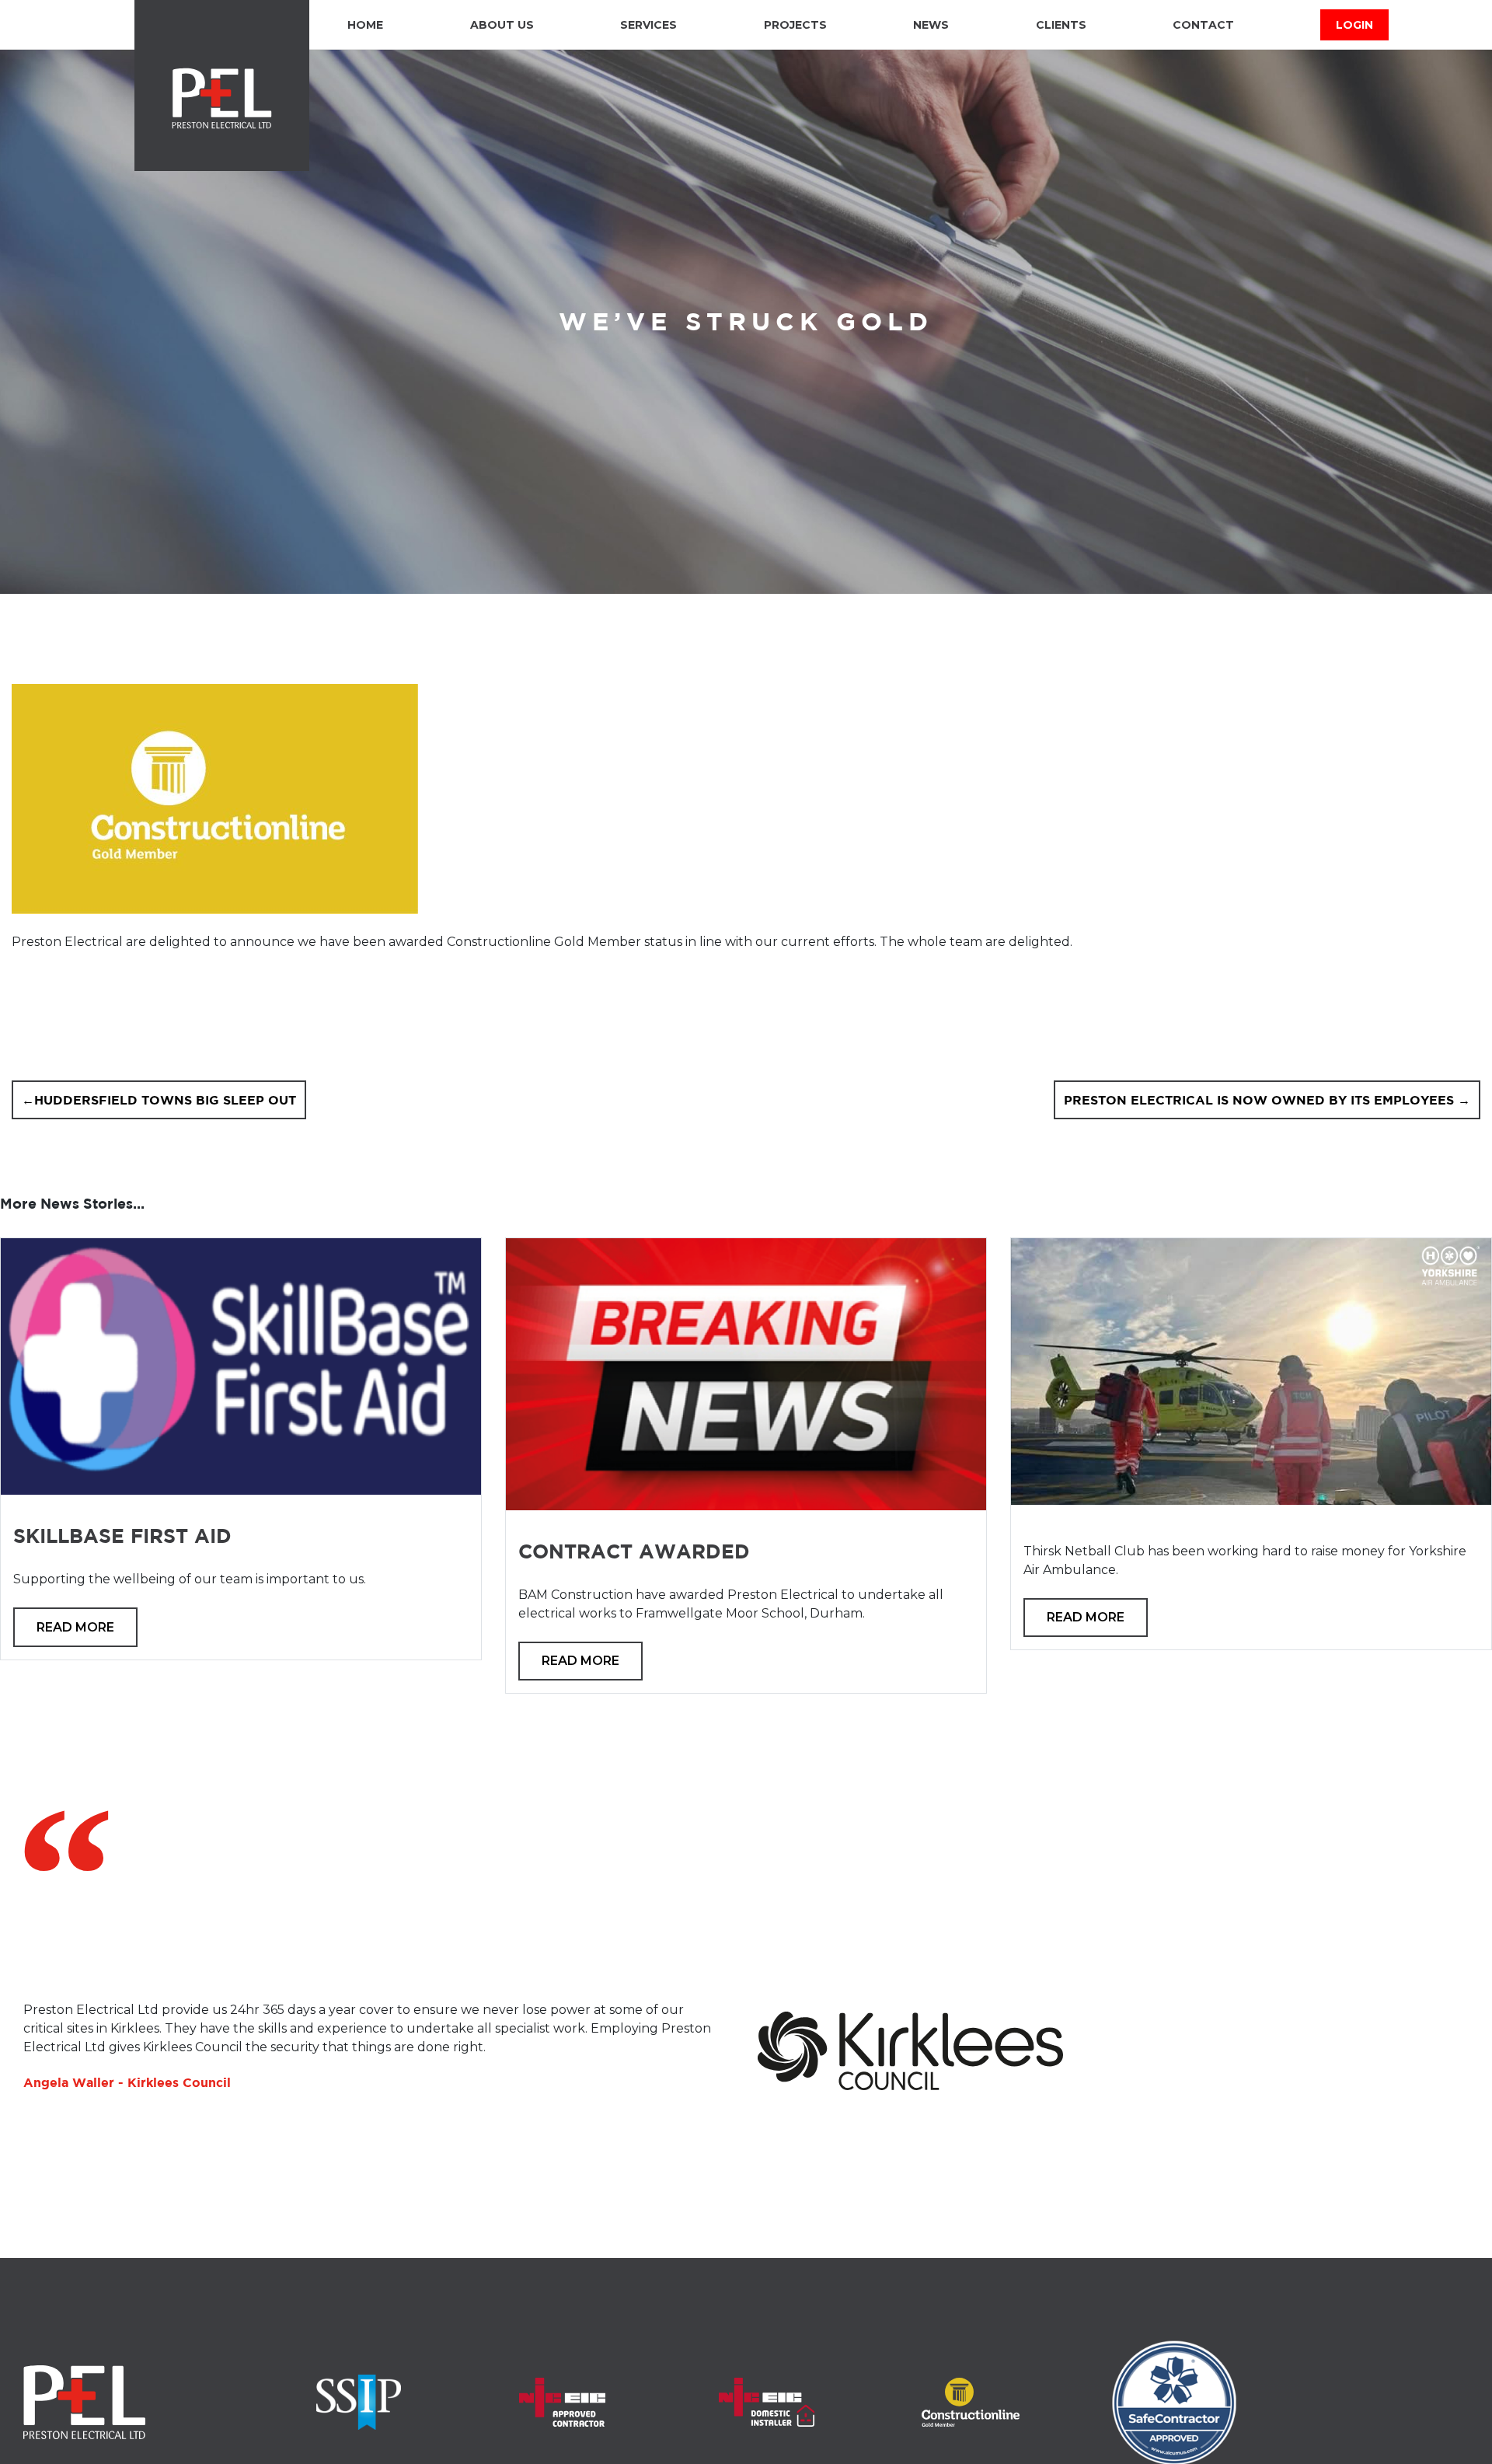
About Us (502, 25)
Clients (1061, 25)
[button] (43, 2236)
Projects (795, 25)
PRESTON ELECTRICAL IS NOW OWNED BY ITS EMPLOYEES (1259, 1100)
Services (648, 25)
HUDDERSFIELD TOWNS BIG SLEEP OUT (165, 1100)
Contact (1203, 25)
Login (1354, 25)
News (931, 25)
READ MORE (75, 1627)
